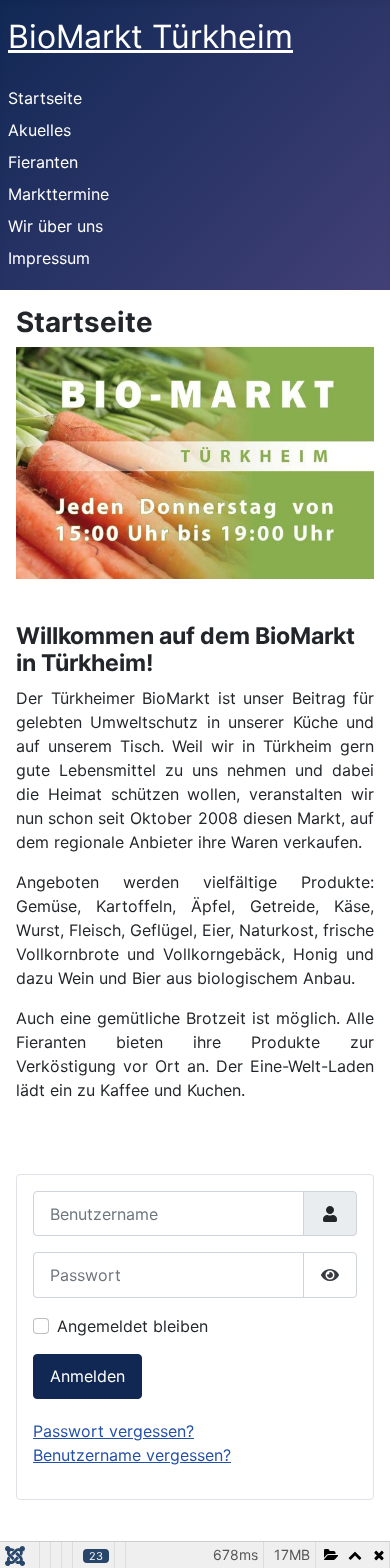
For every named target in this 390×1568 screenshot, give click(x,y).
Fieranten (43, 162)
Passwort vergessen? (113, 1431)
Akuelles (39, 130)
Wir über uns (55, 226)
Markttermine (58, 194)
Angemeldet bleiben (132, 1326)
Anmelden (87, 1376)
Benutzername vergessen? (132, 1455)
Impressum (49, 258)
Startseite (45, 98)
